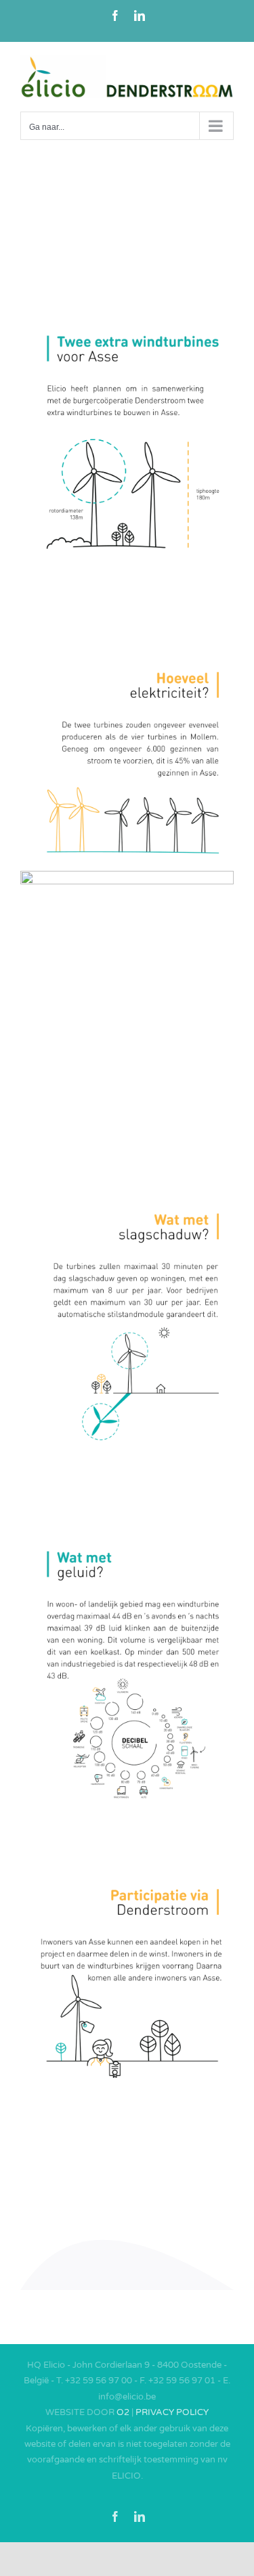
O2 (123, 2412)
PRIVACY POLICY (172, 2412)
